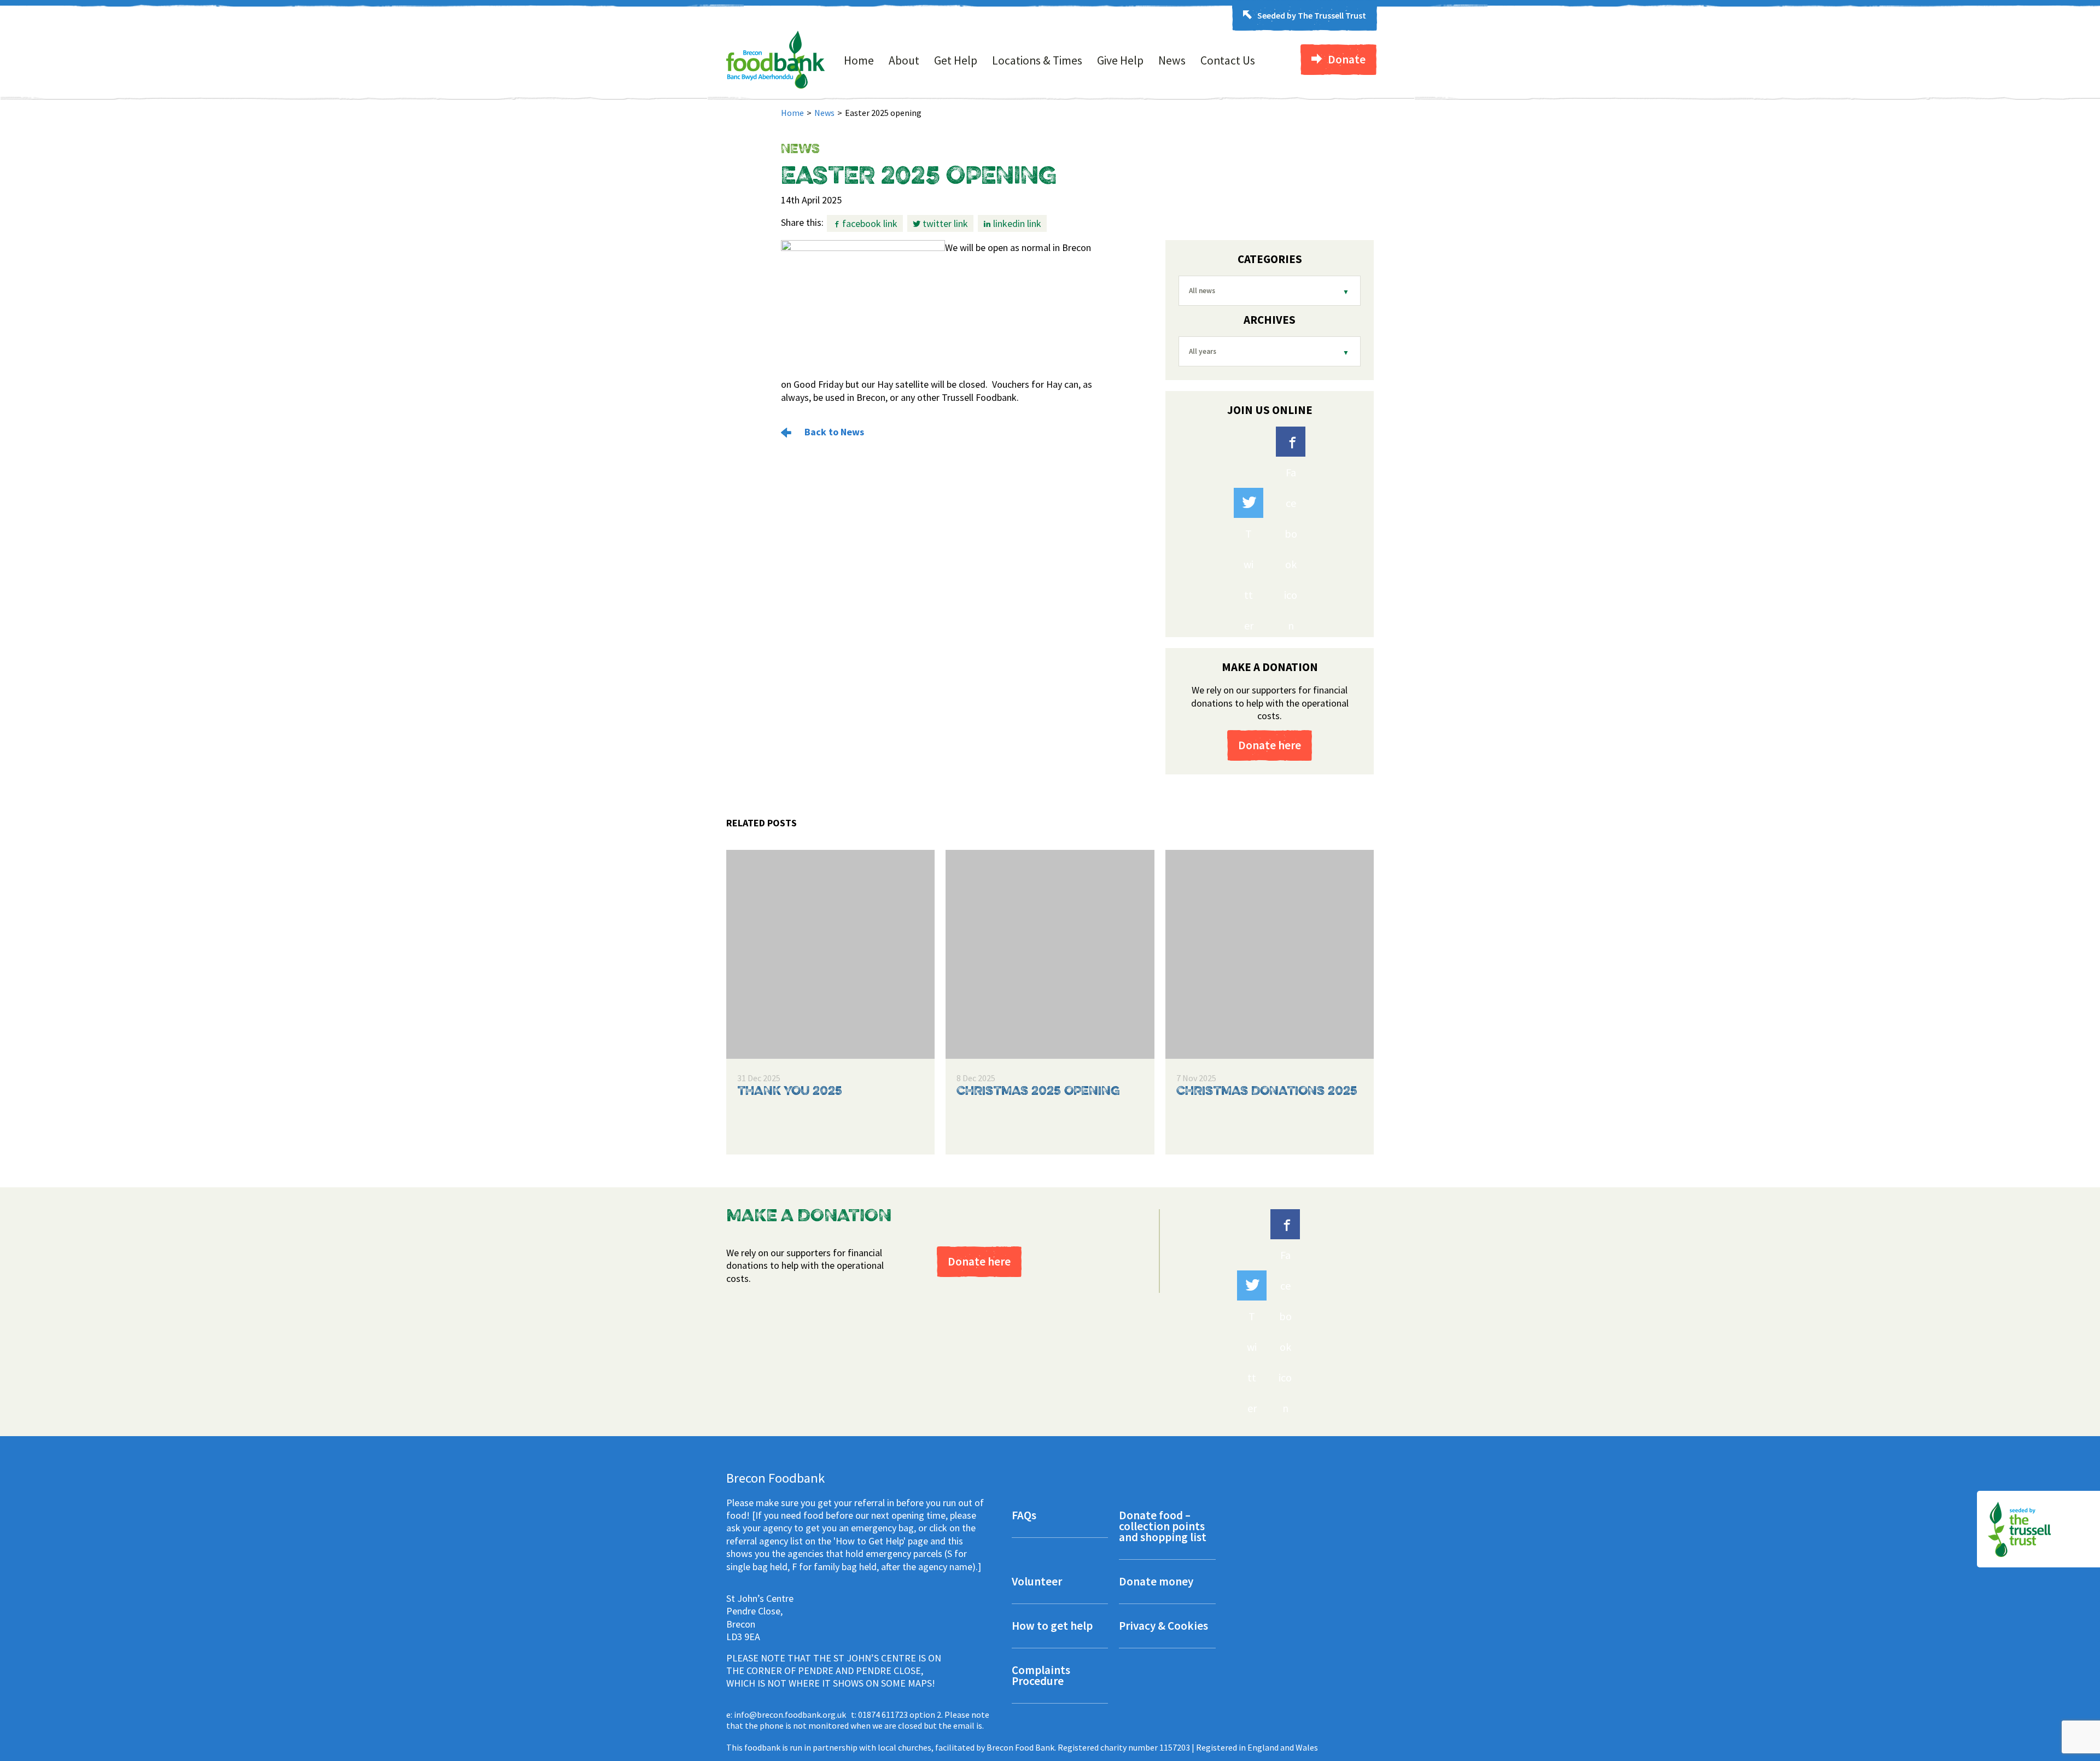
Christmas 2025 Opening (1038, 1092)
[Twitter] (1249, 503)
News (1172, 60)
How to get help (1052, 1627)
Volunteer (1037, 1582)
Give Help (1120, 60)
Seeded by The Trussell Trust (1312, 15)
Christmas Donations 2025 (1267, 1092)
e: (786, 1715)
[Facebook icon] (1291, 442)
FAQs (1024, 1516)
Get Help (956, 60)
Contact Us (1228, 60)
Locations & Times (1037, 60)
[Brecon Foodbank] (776, 85)
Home (859, 60)
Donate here (1270, 745)
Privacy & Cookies (1163, 1627)
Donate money (1156, 1582)
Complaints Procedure (1041, 1677)
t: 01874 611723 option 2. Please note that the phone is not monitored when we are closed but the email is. (858, 1720)
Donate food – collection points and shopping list (1163, 1527)
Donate (1347, 59)
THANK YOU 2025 (790, 1092)
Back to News (833, 432)
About (904, 60)
